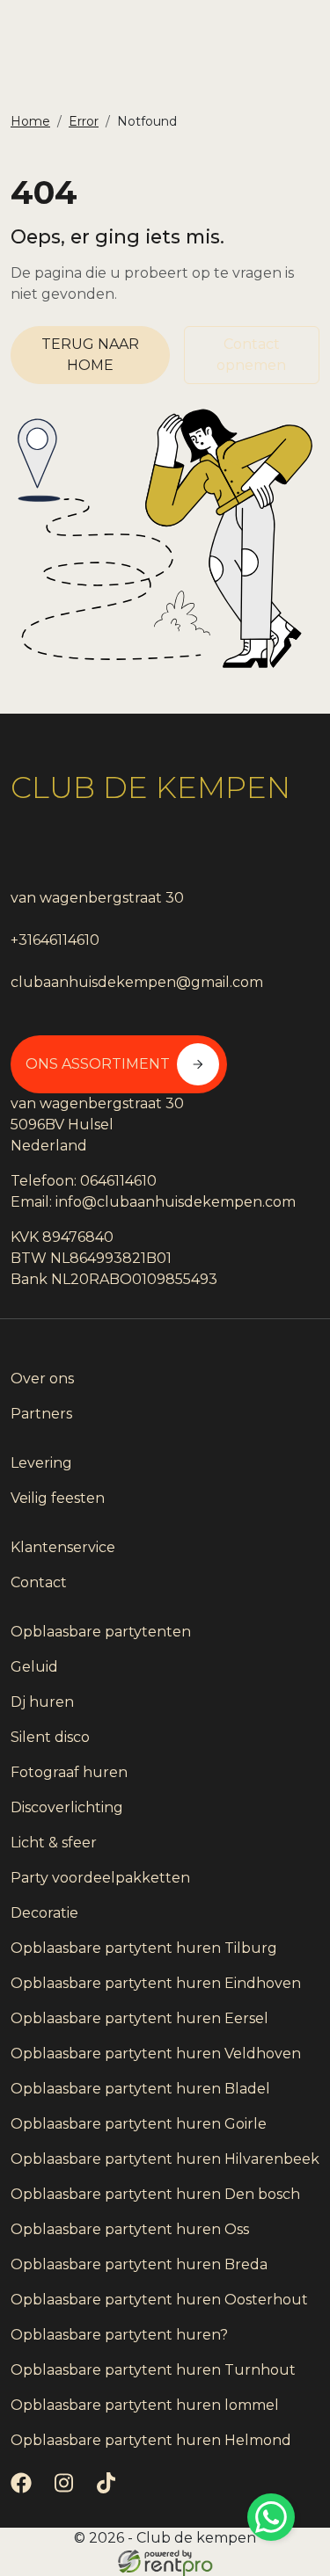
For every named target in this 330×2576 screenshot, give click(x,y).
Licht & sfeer (54, 1843)
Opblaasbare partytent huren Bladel (140, 2089)
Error (84, 121)
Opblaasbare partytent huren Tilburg (144, 1948)
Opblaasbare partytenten (101, 1632)
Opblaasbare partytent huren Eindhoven (156, 1983)
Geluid (34, 1667)
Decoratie (44, 1913)
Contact (39, 1582)
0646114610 (118, 1181)
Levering (41, 1463)
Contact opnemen (251, 355)
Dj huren (42, 1702)
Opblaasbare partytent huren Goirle (139, 2124)
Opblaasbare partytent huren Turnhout (153, 2370)
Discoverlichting (67, 1807)
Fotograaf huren (69, 1772)
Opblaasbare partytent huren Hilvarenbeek (165, 2159)
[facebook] (25, 2489)
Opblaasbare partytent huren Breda (139, 2264)
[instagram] (67, 2489)
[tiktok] (109, 2489)
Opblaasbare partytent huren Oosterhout (159, 2300)
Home (30, 121)
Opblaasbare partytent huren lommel (145, 2405)
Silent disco (50, 1737)
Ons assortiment (98, 1064)
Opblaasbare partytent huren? (119, 2335)
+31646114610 (55, 940)
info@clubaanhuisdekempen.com (176, 1202)
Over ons (42, 1379)
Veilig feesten (58, 1498)
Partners (41, 1414)
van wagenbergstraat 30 (97, 898)
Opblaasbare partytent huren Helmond (151, 2440)
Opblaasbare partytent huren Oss (130, 2229)
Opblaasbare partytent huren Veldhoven (156, 2054)
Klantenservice (63, 1547)
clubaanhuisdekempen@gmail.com (137, 982)
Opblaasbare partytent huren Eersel (139, 2018)
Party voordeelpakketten (100, 1878)
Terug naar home (90, 355)
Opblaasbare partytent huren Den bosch (155, 2194)
